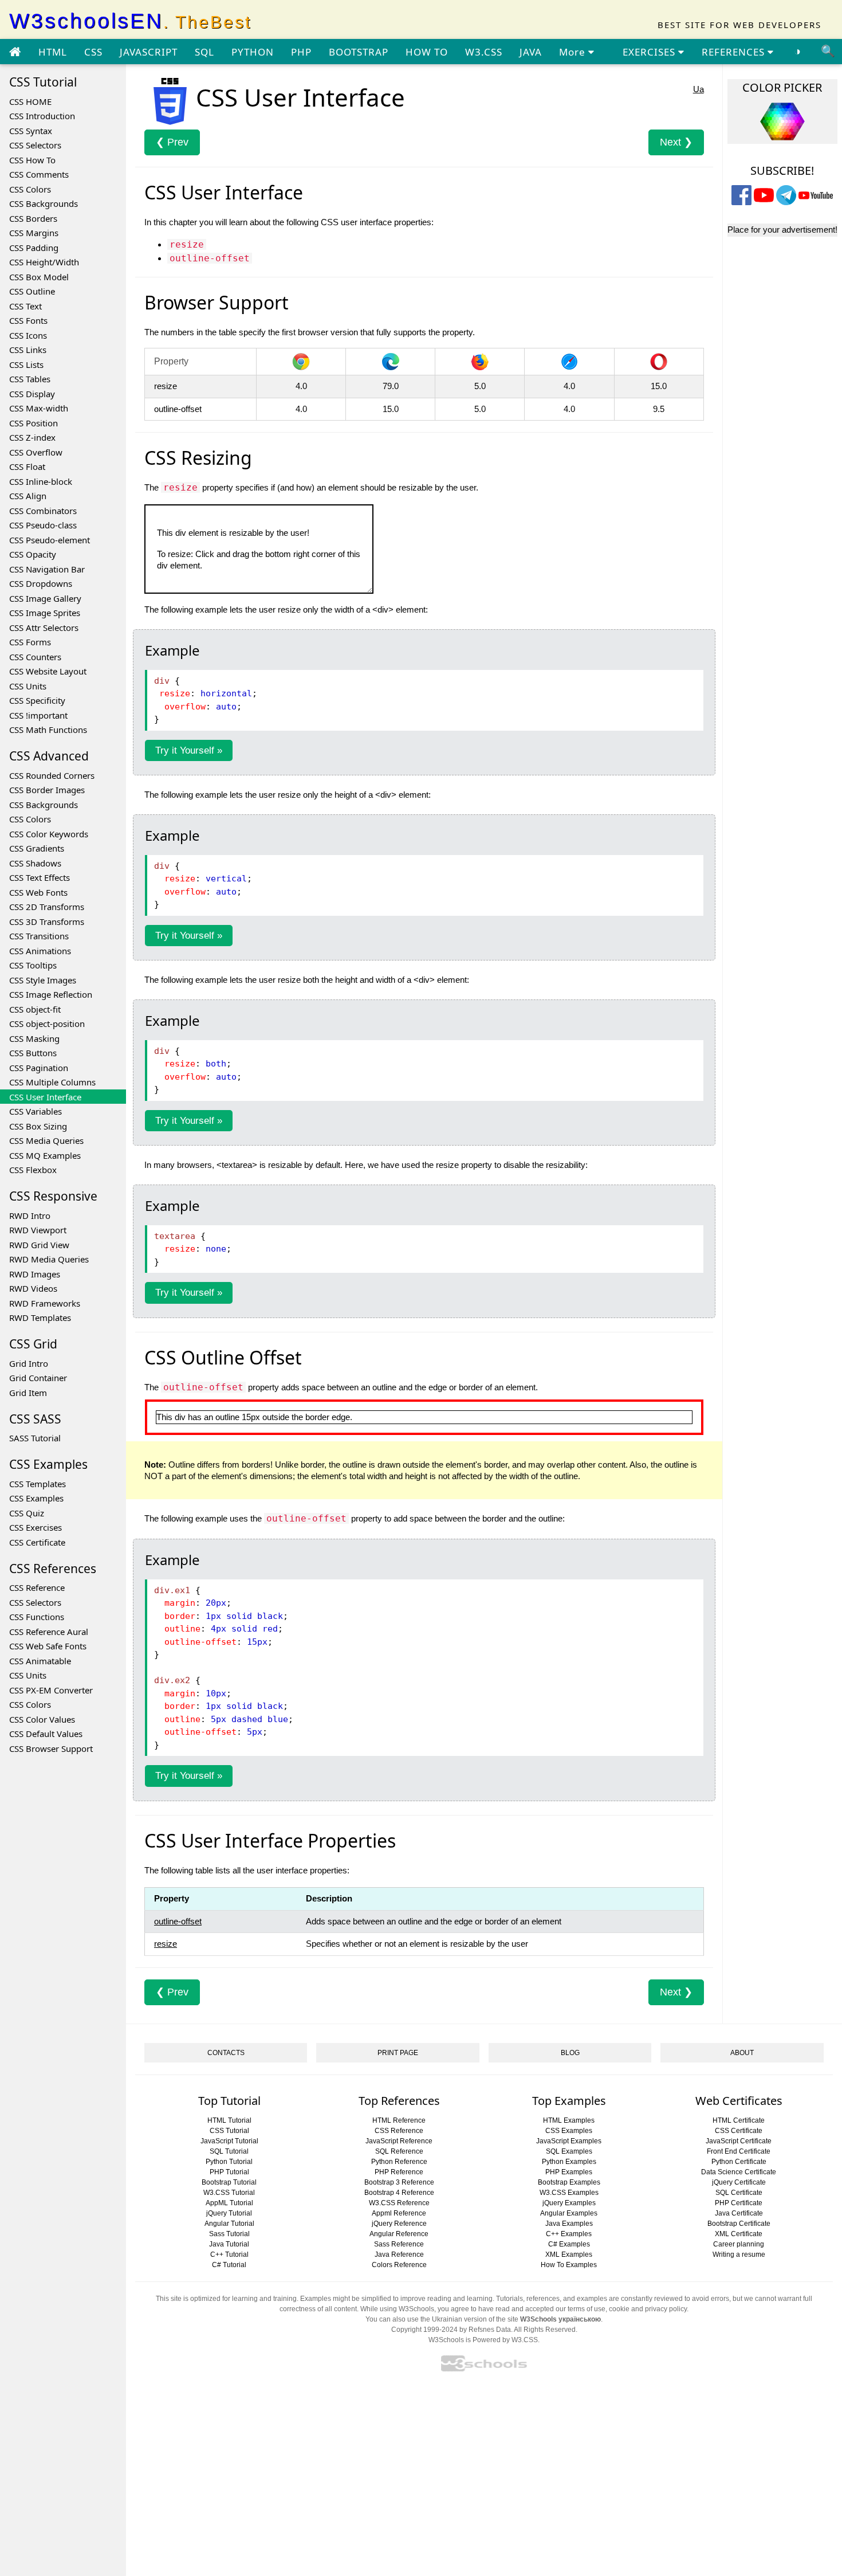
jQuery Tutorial (229, 2213)
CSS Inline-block (41, 481)
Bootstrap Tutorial (229, 2182)
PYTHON (253, 52)
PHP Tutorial (229, 2172)
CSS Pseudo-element (50, 540)
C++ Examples (569, 2234)
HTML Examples (569, 2120)
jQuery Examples (569, 2203)
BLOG (570, 2053)
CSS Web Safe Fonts (48, 1646)
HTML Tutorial (229, 2120)
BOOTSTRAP (359, 52)
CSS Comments (39, 174)
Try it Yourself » (189, 750)
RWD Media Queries (49, 1259)
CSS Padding (34, 248)
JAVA (531, 52)
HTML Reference (399, 2120)
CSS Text (25, 306)
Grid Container (38, 1378)
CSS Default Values (46, 1734)
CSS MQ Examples (45, 1155)
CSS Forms (30, 642)
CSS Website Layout (48, 671)
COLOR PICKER (782, 87)
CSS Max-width (39, 408)
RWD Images (35, 1274)
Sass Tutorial (229, 2234)
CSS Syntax (31, 131)
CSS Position (34, 423)
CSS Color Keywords (49, 834)
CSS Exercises (36, 1527)
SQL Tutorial (229, 2151)
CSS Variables (36, 1111)
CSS (93, 52)
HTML (53, 52)
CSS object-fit (35, 1009)
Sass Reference (399, 2244)
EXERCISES (650, 52)
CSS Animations (40, 951)
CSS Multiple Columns (52, 1082)
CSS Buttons (33, 1053)
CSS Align (28, 496)
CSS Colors (30, 189)
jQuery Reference (399, 2224)
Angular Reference (399, 2234)
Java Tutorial (229, 2244)
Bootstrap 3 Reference (399, 2182)
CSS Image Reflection (51, 994)
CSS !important (38, 715)
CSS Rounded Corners (52, 775)
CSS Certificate (37, 1542)
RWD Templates (40, 1318)
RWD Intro (30, 1216)
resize (166, 1944)
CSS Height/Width (44, 262)
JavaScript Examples (569, 2141)
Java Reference (399, 2255)
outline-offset (178, 1921)
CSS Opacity (33, 554)
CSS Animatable (40, 1661)
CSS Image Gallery (45, 598)
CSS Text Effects (40, 877)
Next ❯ (676, 142)
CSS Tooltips (33, 965)
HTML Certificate (739, 2120)
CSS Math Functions (48, 730)
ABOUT (742, 2053)
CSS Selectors (35, 145)
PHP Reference (399, 2172)
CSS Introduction (42, 116)
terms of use (587, 2309)
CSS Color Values (42, 1719)
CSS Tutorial (229, 2131)
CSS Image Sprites (45, 613)
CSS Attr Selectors (44, 628)
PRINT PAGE (398, 2053)
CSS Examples (36, 1498)
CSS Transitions (39, 936)
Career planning (739, 2244)
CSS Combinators (43, 511)
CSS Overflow (36, 452)
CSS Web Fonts (38, 892)
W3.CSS (484, 52)
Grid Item (28, 1393)
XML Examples (569, 2255)
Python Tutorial (229, 2162)
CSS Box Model (39, 277)
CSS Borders (33, 218)
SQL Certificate (739, 2193)
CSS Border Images (47, 790)
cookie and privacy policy (648, 2309)
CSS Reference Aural (49, 1632)
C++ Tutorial (229, 2255)
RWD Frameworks (45, 1303)
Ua (699, 89)
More (574, 52)
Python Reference (399, 2162)
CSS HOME (30, 101)
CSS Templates (38, 1484)
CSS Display (32, 394)
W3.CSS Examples (569, 2193)
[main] (15, 52)
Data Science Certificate (739, 2172)
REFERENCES (735, 52)
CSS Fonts (28, 320)
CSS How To (32, 160)
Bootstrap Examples (569, 2182)
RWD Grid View (39, 1245)
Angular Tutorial (229, 2224)
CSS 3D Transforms (47, 922)
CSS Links (28, 350)
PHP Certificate (739, 2203)
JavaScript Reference (399, 2141)
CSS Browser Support (51, 1748)
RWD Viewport (38, 1230)
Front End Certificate (739, 2151)
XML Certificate (739, 2234)
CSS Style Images (43, 980)
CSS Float (27, 466)
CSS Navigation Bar (47, 569)
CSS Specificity (37, 700)
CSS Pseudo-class (43, 525)
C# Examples (569, 2244)
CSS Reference (37, 1587)
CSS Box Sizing (38, 1126)
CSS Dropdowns (41, 583)
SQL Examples (569, 2151)
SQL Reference (399, 2151)
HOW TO (427, 52)
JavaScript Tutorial (229, 2141)
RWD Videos (33, 1288)
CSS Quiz (27, 1513)
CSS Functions (37, 1617)
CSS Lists (26, 364)
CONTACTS (226, 2053)
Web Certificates (739, 2101)
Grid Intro (29, 1363)
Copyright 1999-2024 (424, 2330)
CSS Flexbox (33, 1170)
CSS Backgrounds (44, 203)
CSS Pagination (39, 1068)
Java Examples (569, 2224)
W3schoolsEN (130, 21)
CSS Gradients (37, 848)
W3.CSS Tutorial (229, 2193)
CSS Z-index (32, 437)
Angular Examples (569, 2213)
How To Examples (569, 2265)
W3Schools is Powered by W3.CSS (483, 2340)
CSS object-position (47, 1024)
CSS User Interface (45, 1097)
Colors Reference (399, 2265)
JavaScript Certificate (739, 2141)
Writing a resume (739, 2255)
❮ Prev (172, 142)
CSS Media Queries (46, 1140)
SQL (204, 52)
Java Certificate (739, 2213)
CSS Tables (30, 379)
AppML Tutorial (229, 2203)
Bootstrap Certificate (739, 2224)
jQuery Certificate (739, 2182)
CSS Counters (35, 657)
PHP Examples (569, 2172)
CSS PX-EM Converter (51, 1690)
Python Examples (569, 2162)
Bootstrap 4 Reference (399, 2193)
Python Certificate (739, 2162)
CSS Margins (34, 233)
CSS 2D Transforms (47, 907)
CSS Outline (32, 291)
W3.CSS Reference (399, 2203)
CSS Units (28, 686)
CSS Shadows (35, 863)
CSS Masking (34, 1038)
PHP (301, 52)
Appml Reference (399, 2213)
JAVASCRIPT (149, 52)
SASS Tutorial (35, 1438)
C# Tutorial (229, 2265)
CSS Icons (28, 335)
